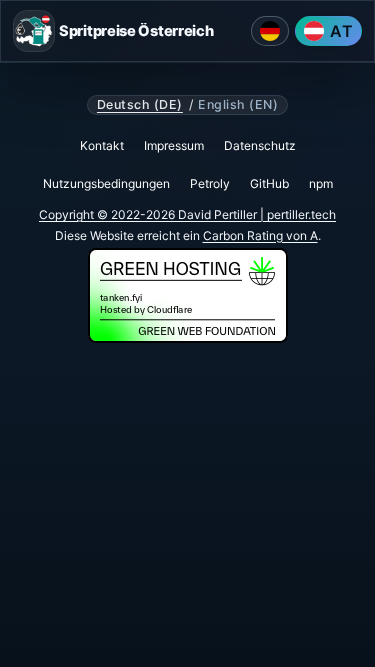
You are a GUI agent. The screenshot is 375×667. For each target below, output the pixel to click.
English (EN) (238, 105)
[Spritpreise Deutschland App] (270, 31)
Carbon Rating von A (260, 235)
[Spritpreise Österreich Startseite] (34, 31)
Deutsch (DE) (140, 105)
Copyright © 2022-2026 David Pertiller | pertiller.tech (187, 214)
